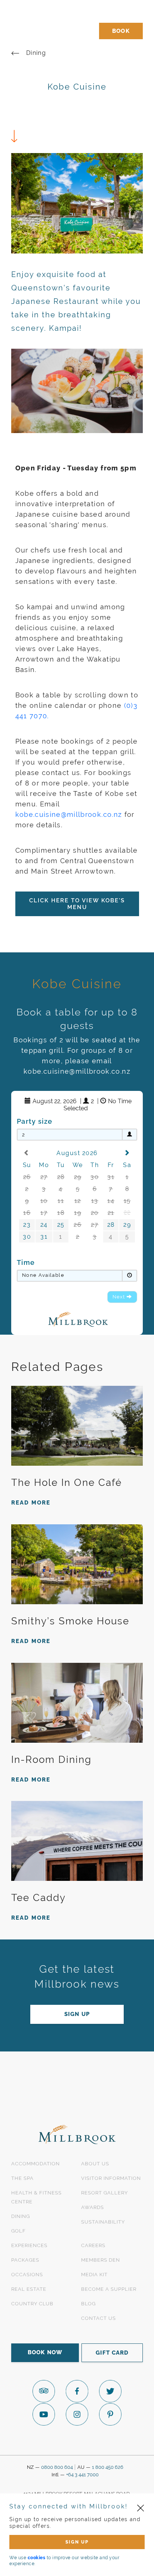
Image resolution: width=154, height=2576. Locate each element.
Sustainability (103, 2222)
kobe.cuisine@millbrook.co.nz (69, 814)
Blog (88, 2304)
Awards (93, 2207)
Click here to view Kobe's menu (77, 904)
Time (26, 1262)
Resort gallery (104, 2193)
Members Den (101, 2260)
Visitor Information (111, 2178)
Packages (25, 2260)
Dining (36, 53)
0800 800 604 (57, 2467)
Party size (35, 1121)
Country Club (32, 2304)
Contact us (98, 2318)
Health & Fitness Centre (36, 2197)
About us (95, 2164)
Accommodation (36, 2164)
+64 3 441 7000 (82, 2475)
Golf (19, 2231)
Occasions (27, 2275)
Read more (31, 1503)
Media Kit (94, 2275)
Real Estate (29, 2289)
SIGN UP (77, 2542)
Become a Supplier (109, 2289)
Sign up (77, 2014)
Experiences (29, 2245)
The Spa (22, 2178)
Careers (93, 2245)
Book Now (45, 2352)
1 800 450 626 (108, 2467)
